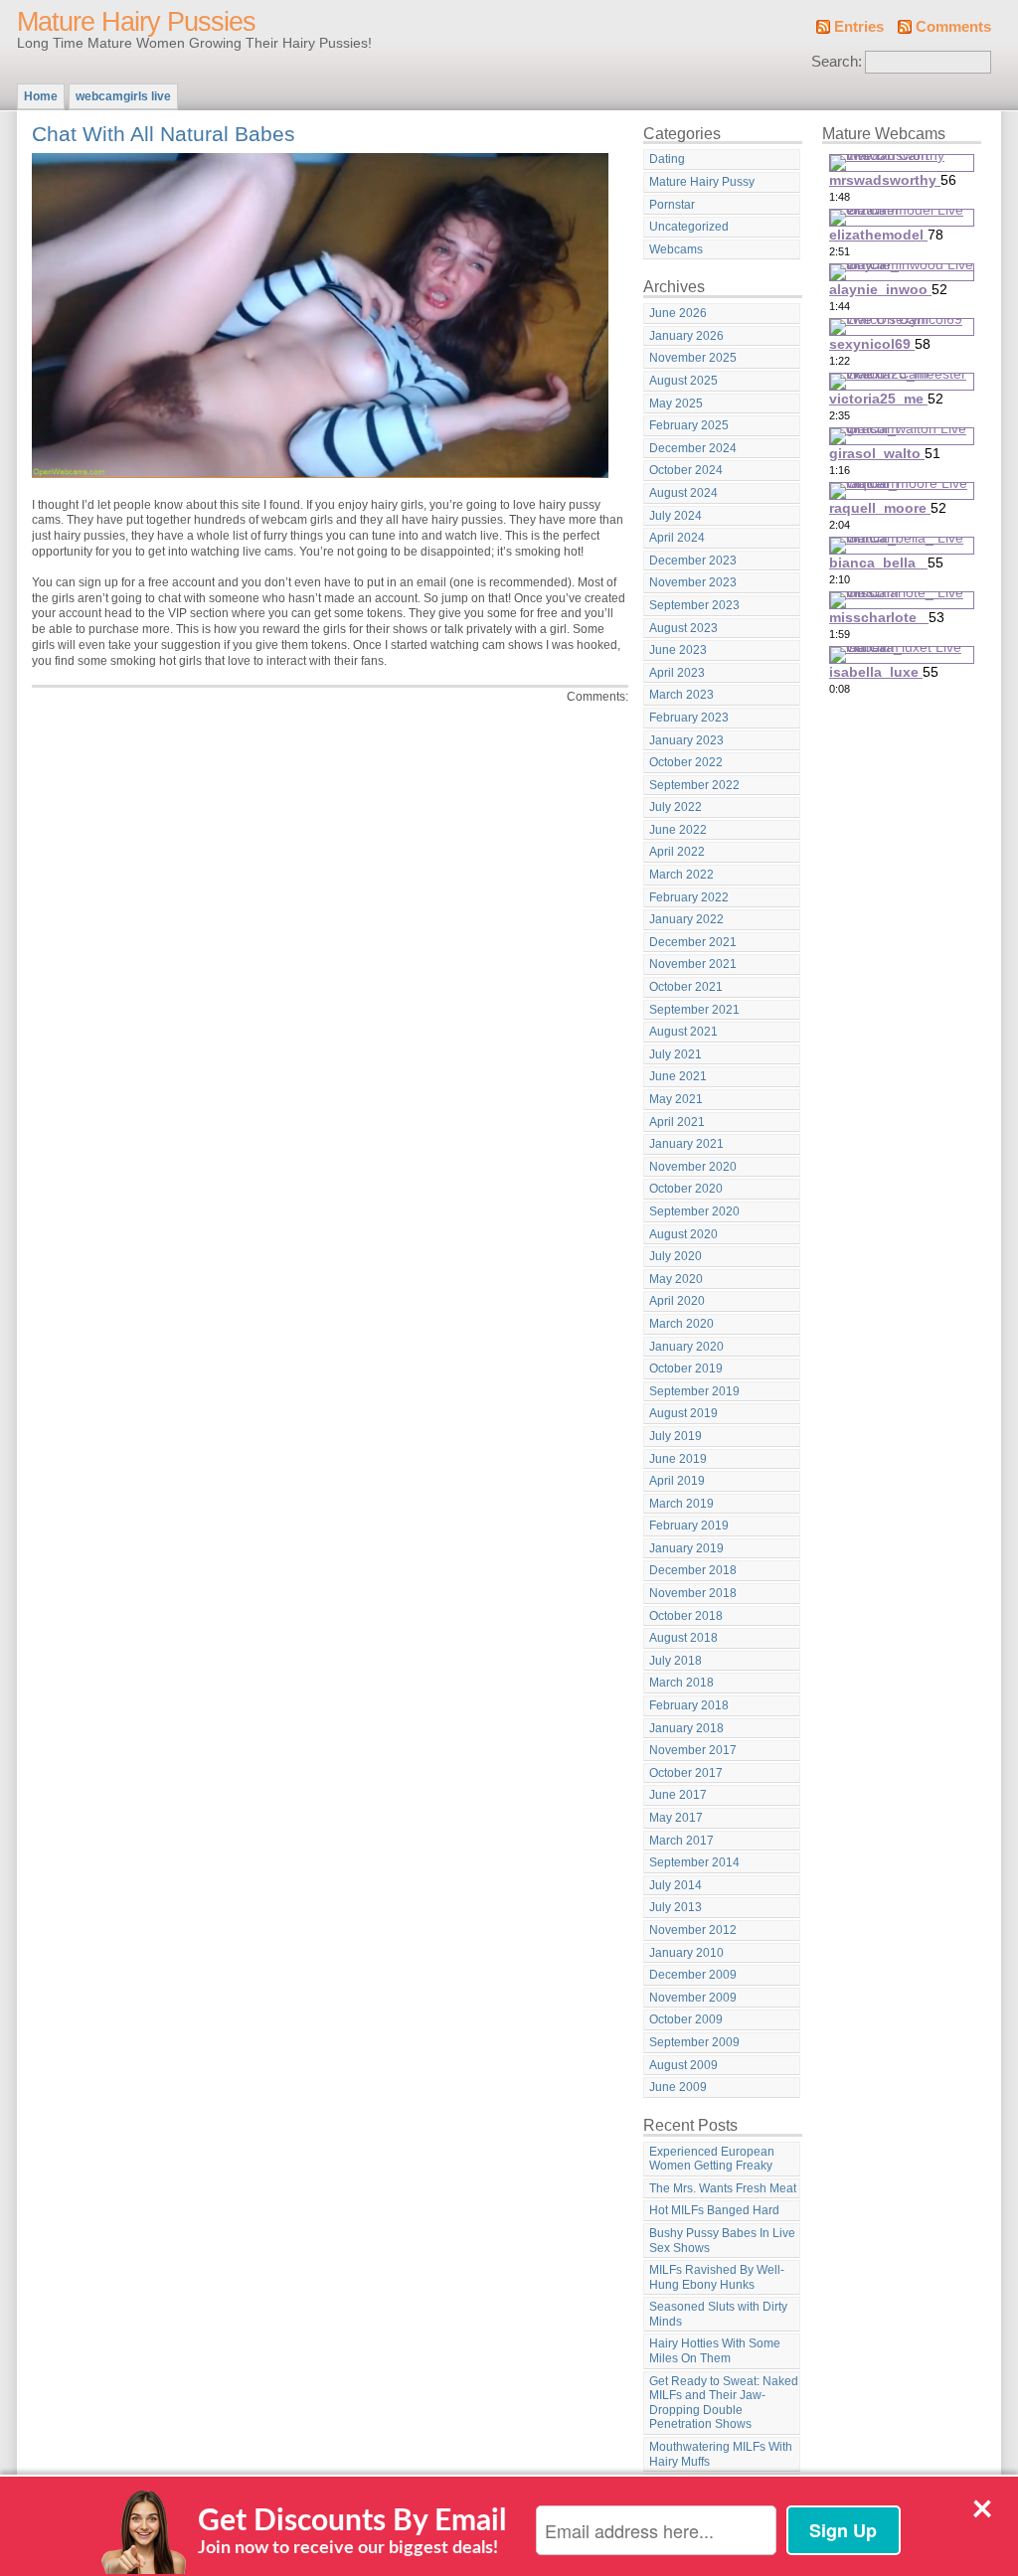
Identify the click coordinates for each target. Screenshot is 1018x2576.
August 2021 (683, 1032)
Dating (667, 159)
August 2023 (683, 628)
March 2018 (681, 1683)
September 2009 (694, 2042)
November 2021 (693, 964)
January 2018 (686, 1728)
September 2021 (694, 1010)
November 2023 (693, 582)
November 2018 (693, 1593)
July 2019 (676, 1436)
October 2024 (686, 470)
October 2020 (686, 1189)
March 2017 (681, 1841)
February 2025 (689, 425)
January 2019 (686, 1548)
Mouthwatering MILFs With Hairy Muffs (721, 2454)
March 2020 (681, 1324)
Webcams (676, 249)
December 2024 (693, 448)
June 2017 (678, 1795)
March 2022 (681, 875)
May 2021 (676, 1099)
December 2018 (693, 1570)
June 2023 (678, 650)
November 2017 (693, 1750)
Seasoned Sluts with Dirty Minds (718, 2314)
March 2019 (681, 1504)
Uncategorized (689, 227)
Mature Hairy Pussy (702, 182)
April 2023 (677, 673)
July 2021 (676, 1054)
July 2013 (676, 1907)
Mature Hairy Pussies (136, 22)
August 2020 (683, 1234)
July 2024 (676, 516)
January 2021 (686, 1144)
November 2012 (693, 1930)
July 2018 (676, 1661)
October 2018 (686, 1616)
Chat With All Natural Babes (164, 134)
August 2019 (683, 1413)
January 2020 (686, 1347)
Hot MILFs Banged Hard (714, 2210)
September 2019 (694, 1391)
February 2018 (689, 1705)
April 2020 (677, 1301)
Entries (859, 27)
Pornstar (672, 205)
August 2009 (683, 2065)
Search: (837, 62)
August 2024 (683, 493)
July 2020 (676, 1256)
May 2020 (676, 1279)
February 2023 (689, 718)
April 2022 (677, 852)
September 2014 (694, 1862)
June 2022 (678, 830)
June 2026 (678, 313)
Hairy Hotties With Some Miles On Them (715, 2351)
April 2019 (677, 1481)
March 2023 (681, 695)
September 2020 (694, 1211)
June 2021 (678, 1076)
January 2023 (686, 740)
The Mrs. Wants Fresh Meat (723, 2188)
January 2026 (686, 336)
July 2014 (676, 1885)
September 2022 (694, 785)
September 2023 (694, 605)
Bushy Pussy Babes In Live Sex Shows (722, 2241)
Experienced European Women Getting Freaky (712, 2159)
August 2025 (683, 381)
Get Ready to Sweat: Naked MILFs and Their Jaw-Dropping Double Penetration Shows (724, 2403)
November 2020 (693, 1167)
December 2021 (693, 942)
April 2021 (677, 1122)
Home (41, 96)
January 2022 (686, 919)
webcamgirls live (123, 96)
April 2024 (677, 538)
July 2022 (676, 807)
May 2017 (676, 1818)
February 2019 (689, 1526)
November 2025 (693, 358)
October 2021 (686, 987)
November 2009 (693, 1998)
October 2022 (686, 762)
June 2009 (678, 2087)
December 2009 (693, 1975)
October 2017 (686, 1773)
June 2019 (678, 1459)
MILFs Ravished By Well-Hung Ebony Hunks (717, 2277)
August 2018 (683, 1638)
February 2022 (689, 897)
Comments (953, 27)
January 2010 (686, 1953)
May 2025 (676, 403)
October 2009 (686, 2019)
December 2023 (693, 561)
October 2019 (686, 1368)
